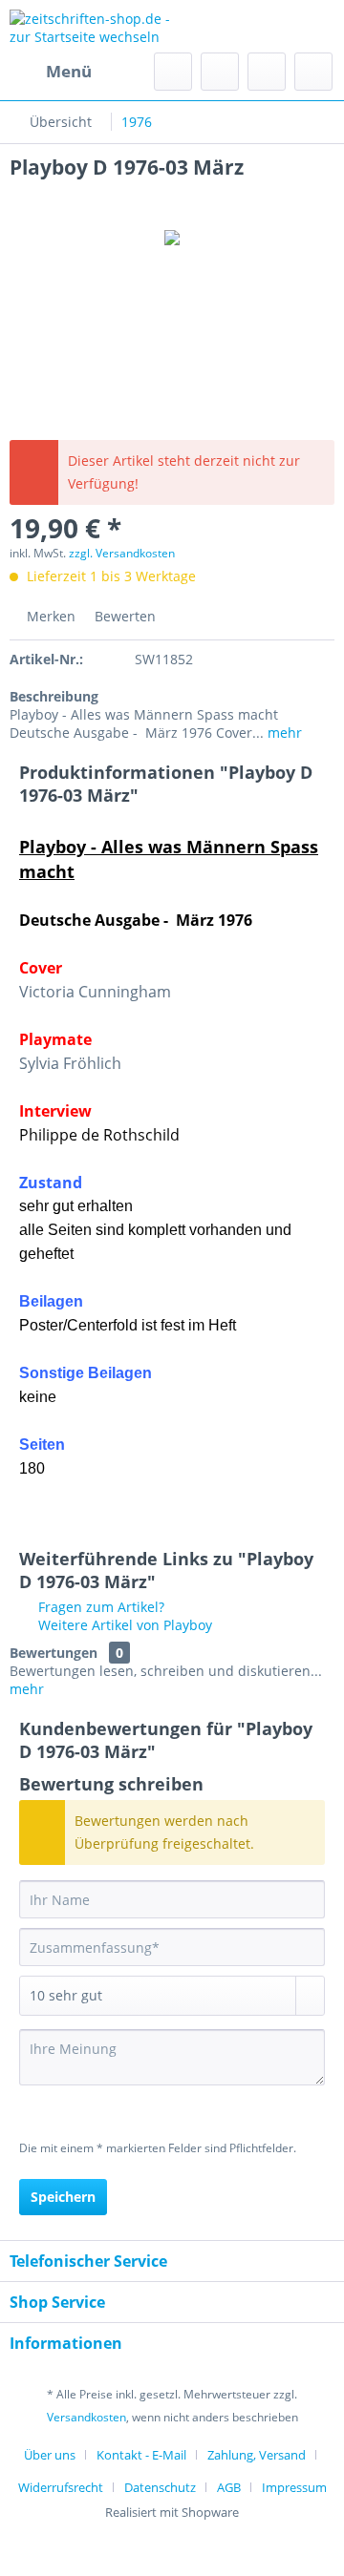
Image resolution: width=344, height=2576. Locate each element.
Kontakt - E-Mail (141, 2455)
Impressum (294, 2487)
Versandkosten (86, 2417)
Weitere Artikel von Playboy (123, 1625)
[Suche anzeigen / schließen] (173, 72)
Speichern (63, 2197)
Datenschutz (160, 2487)
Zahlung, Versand (257, 2455)
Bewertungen (54, 1653)
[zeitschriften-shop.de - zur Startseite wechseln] (91, 26)
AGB (229, 2487)
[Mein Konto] (267, 72)
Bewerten (123, 616)
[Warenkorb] (313, 72)
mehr (283, 733)
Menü (69, 71)
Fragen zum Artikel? (99, 1607)
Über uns (50, 2455)
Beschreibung (54, 696)
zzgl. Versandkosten (122, 553)
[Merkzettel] (220, 72)
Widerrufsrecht (61, 2487)
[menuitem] (51, 72)
